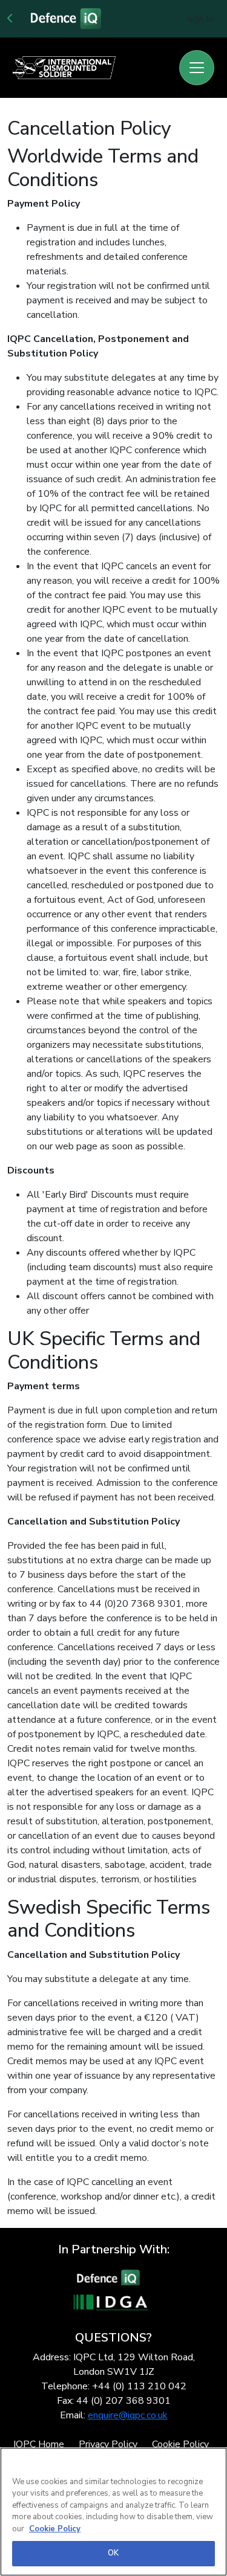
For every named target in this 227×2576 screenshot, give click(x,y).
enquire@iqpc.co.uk (128, 2415)
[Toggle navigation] (197, 68)
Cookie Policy (55, 2529)
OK (113, 2553)
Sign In (200, 19)
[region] (113, 2512)
